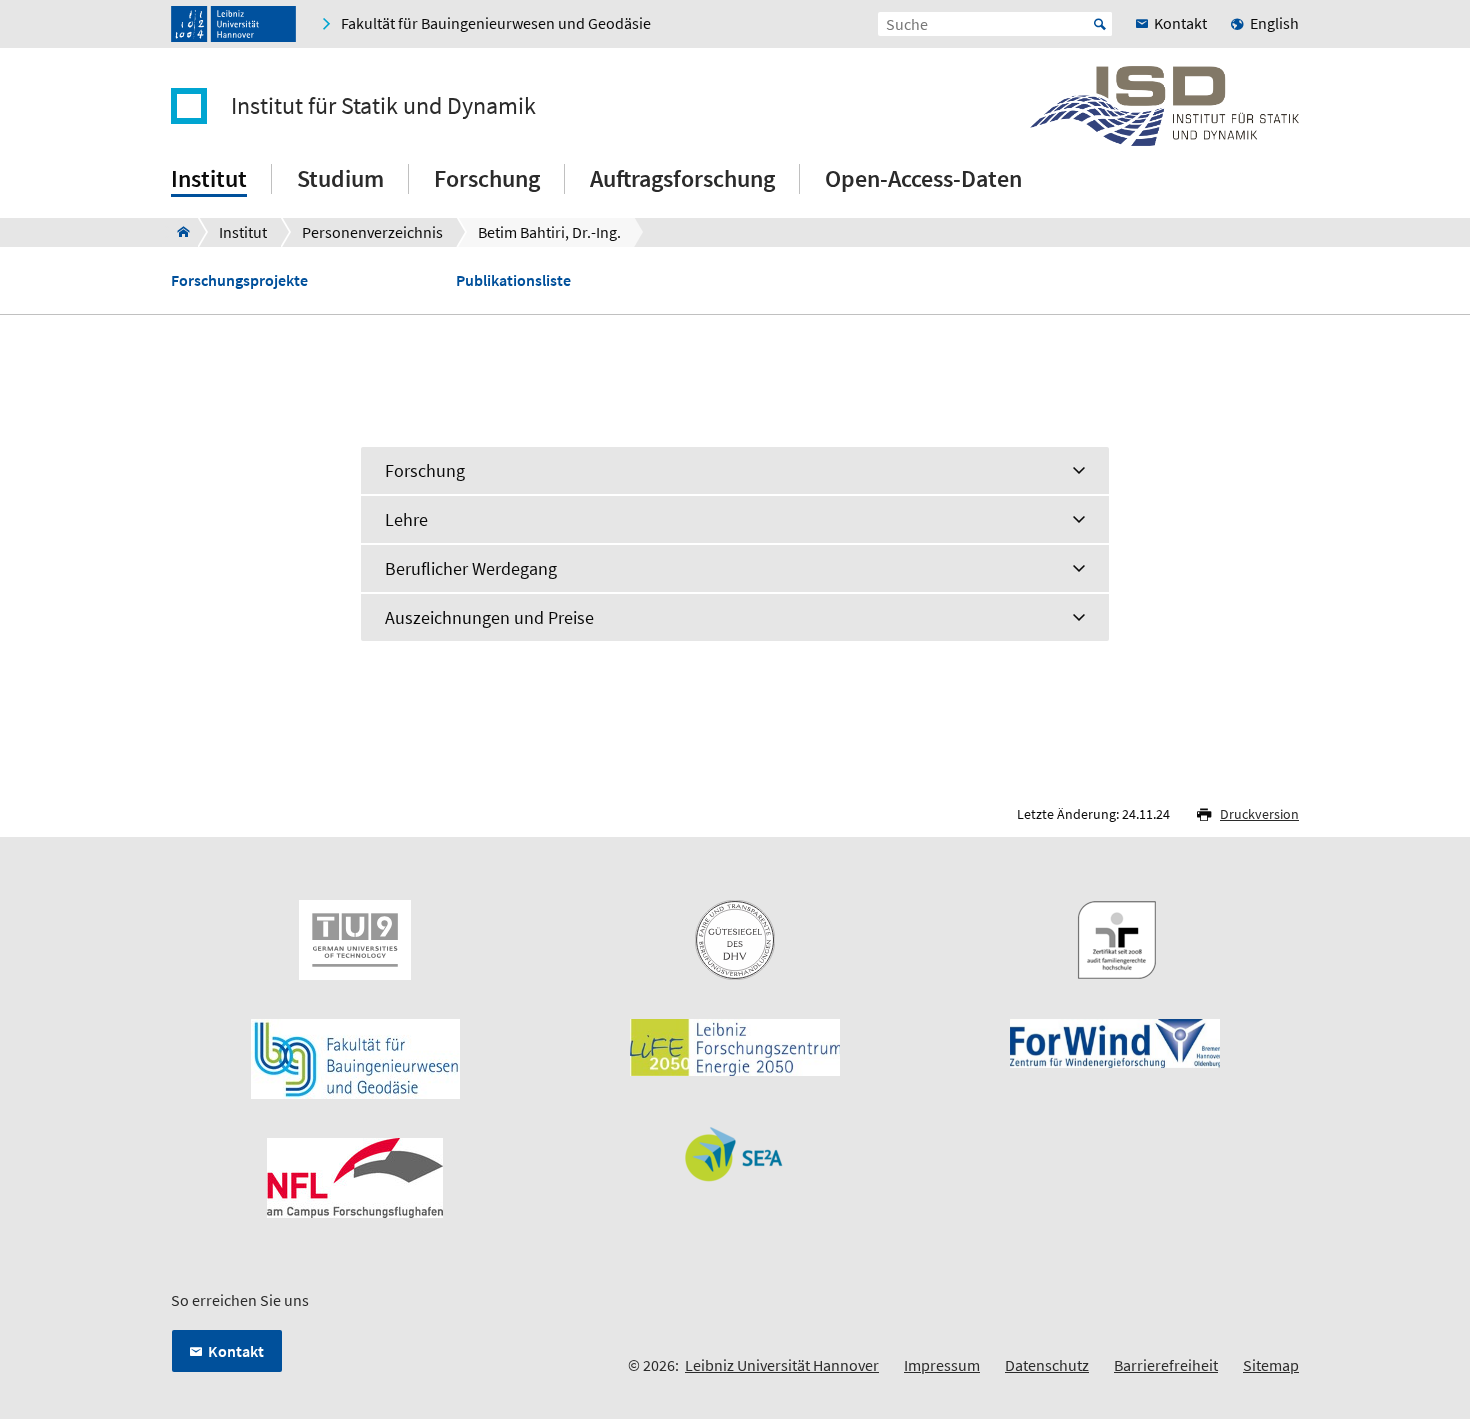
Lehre (406, 519)
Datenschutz (1047, 1365)
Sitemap (1271, 1365)
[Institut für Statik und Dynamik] (177, 232)
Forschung (425, 470)
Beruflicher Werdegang (471, 568)
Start (1100, 24)
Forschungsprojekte (239, 280)
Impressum (942, 1365)
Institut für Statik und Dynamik (383, 106)
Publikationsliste (513, 280)
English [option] (1274, 23)
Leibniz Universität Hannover (782, 1365)
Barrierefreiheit (1166, 1365)
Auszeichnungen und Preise (489, 617)
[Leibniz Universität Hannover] (233, 24)
